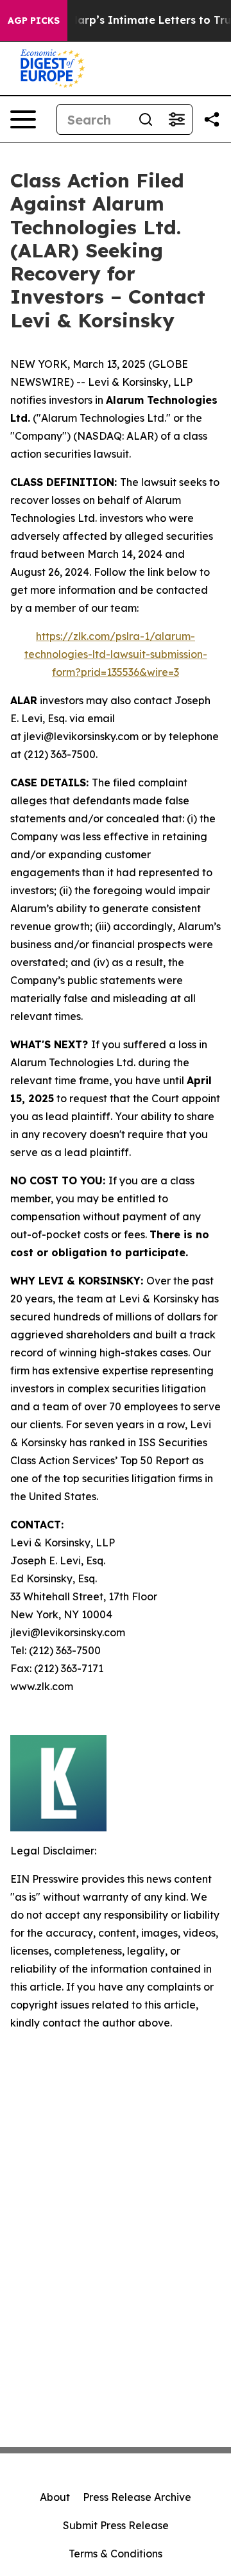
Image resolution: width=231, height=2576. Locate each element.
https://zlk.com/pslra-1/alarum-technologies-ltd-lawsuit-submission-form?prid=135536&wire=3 (116, 654)
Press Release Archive (137, 2497)
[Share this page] (212, 119)
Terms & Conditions (116, 2554)
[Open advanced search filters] (176, 119)
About (55, 2497)
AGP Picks (34, 21)
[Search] (146, 119)
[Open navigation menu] (23, 119)
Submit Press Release (116, 2525)
